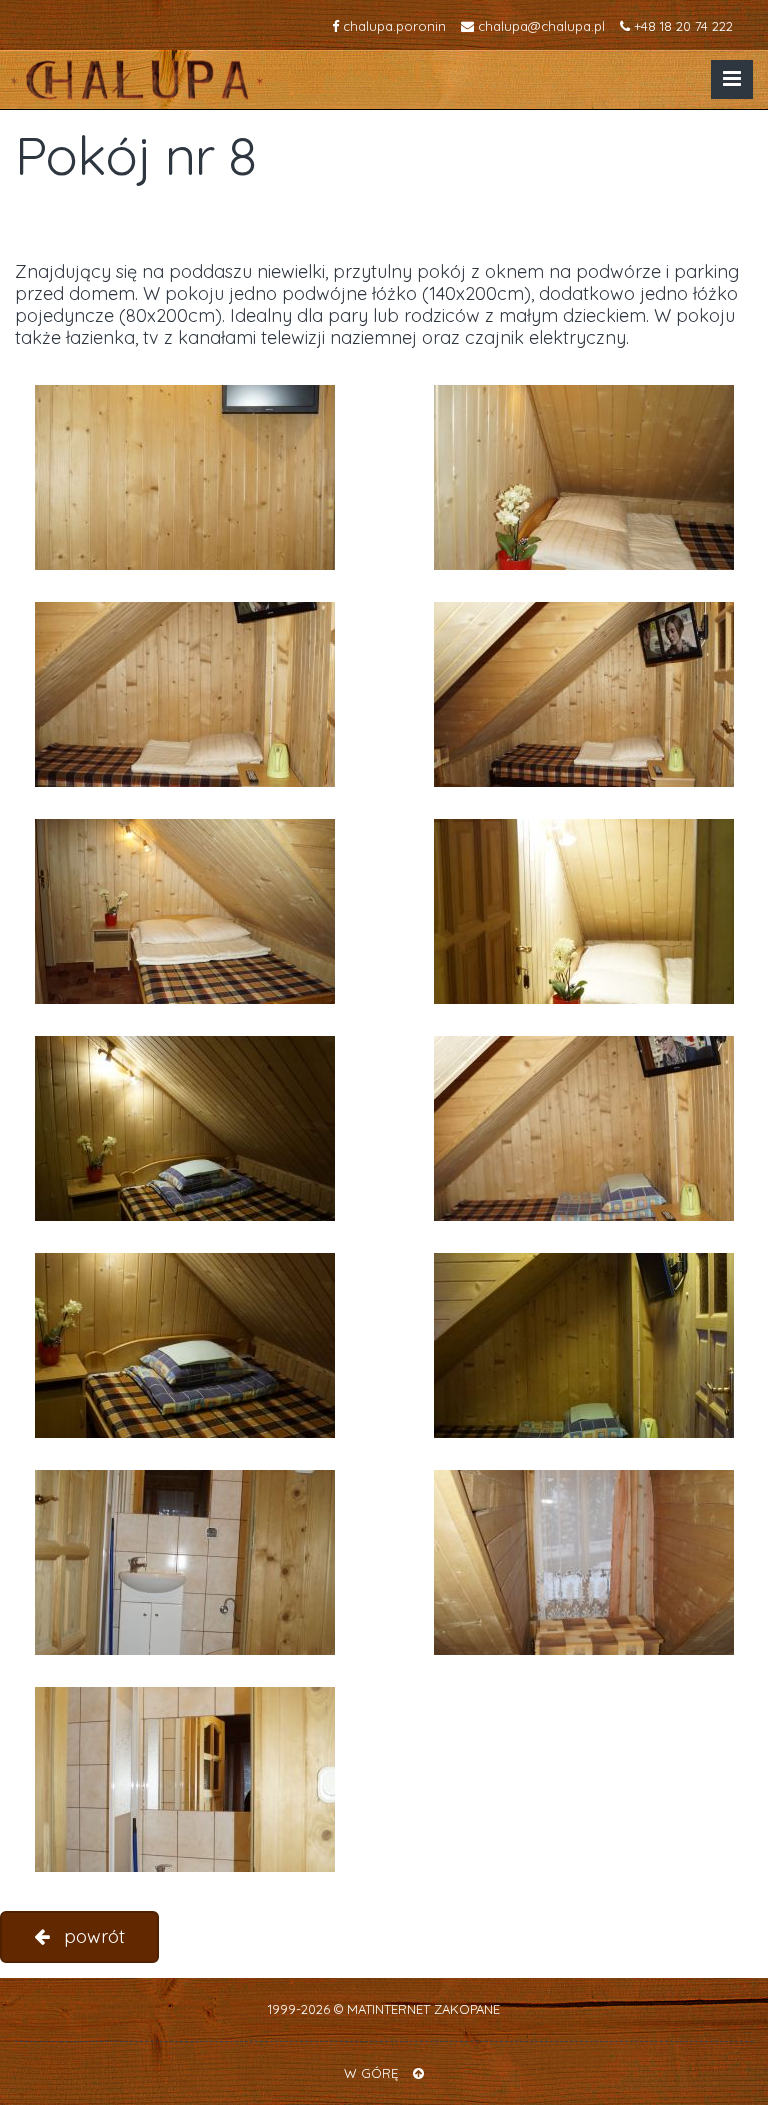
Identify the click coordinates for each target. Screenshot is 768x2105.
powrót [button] (92, 1936)
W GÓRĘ (373, 2073)
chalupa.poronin (392, 26)
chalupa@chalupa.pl (539, 26)
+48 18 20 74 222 (681, 26)
